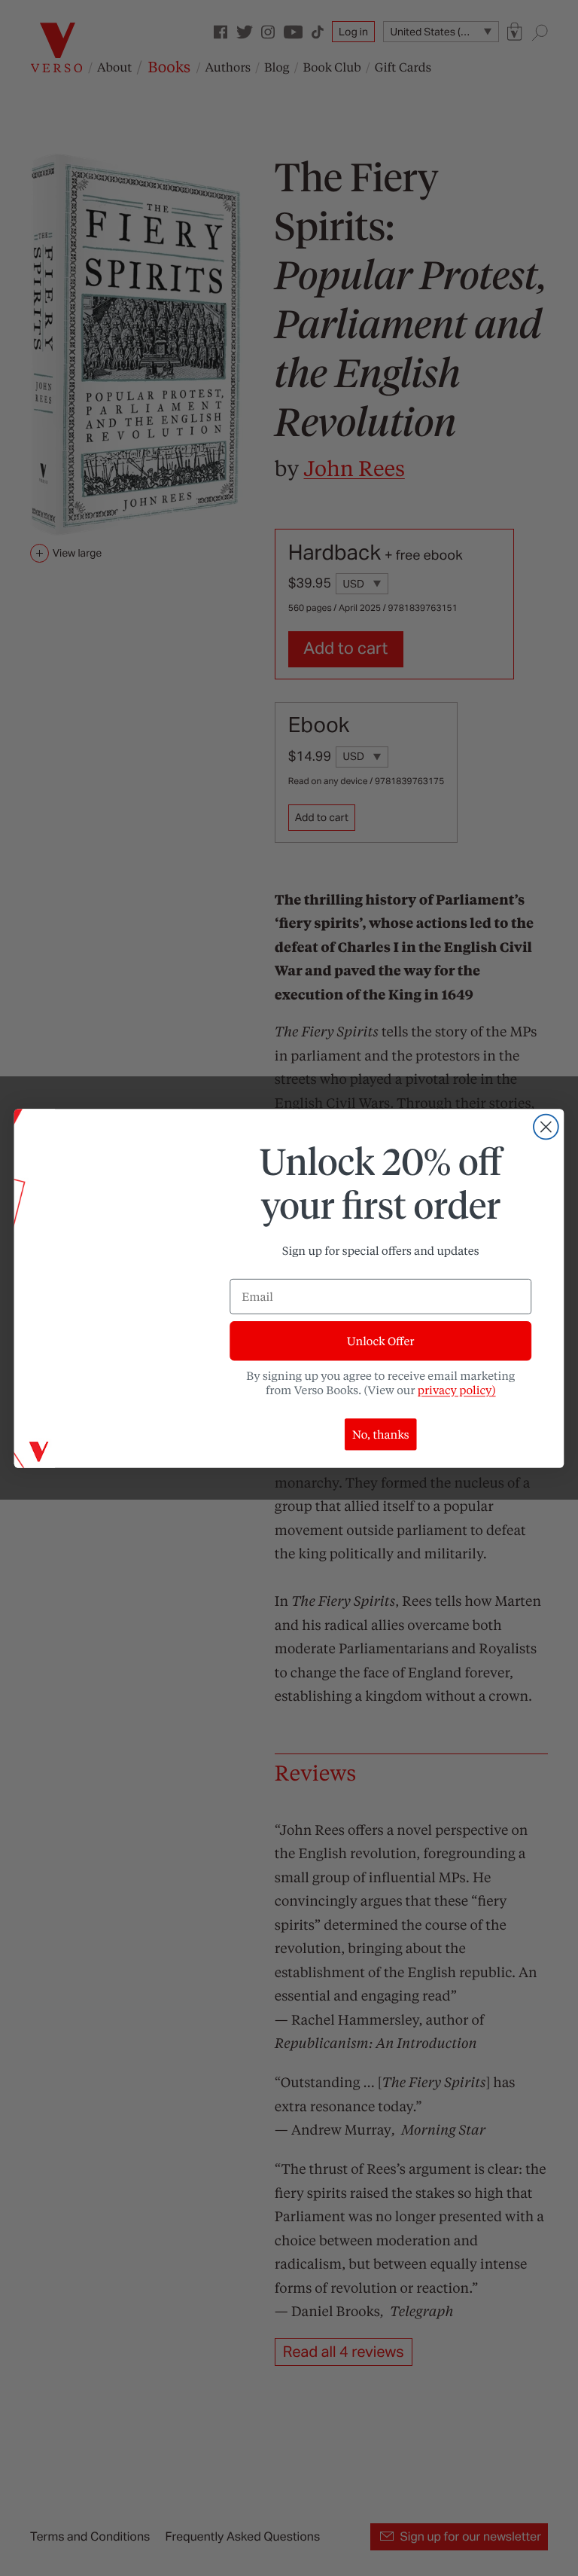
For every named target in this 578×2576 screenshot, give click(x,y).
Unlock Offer (380, 1341)
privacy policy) (457, 1390)
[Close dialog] (546, 1126)
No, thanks (381, 1434)
